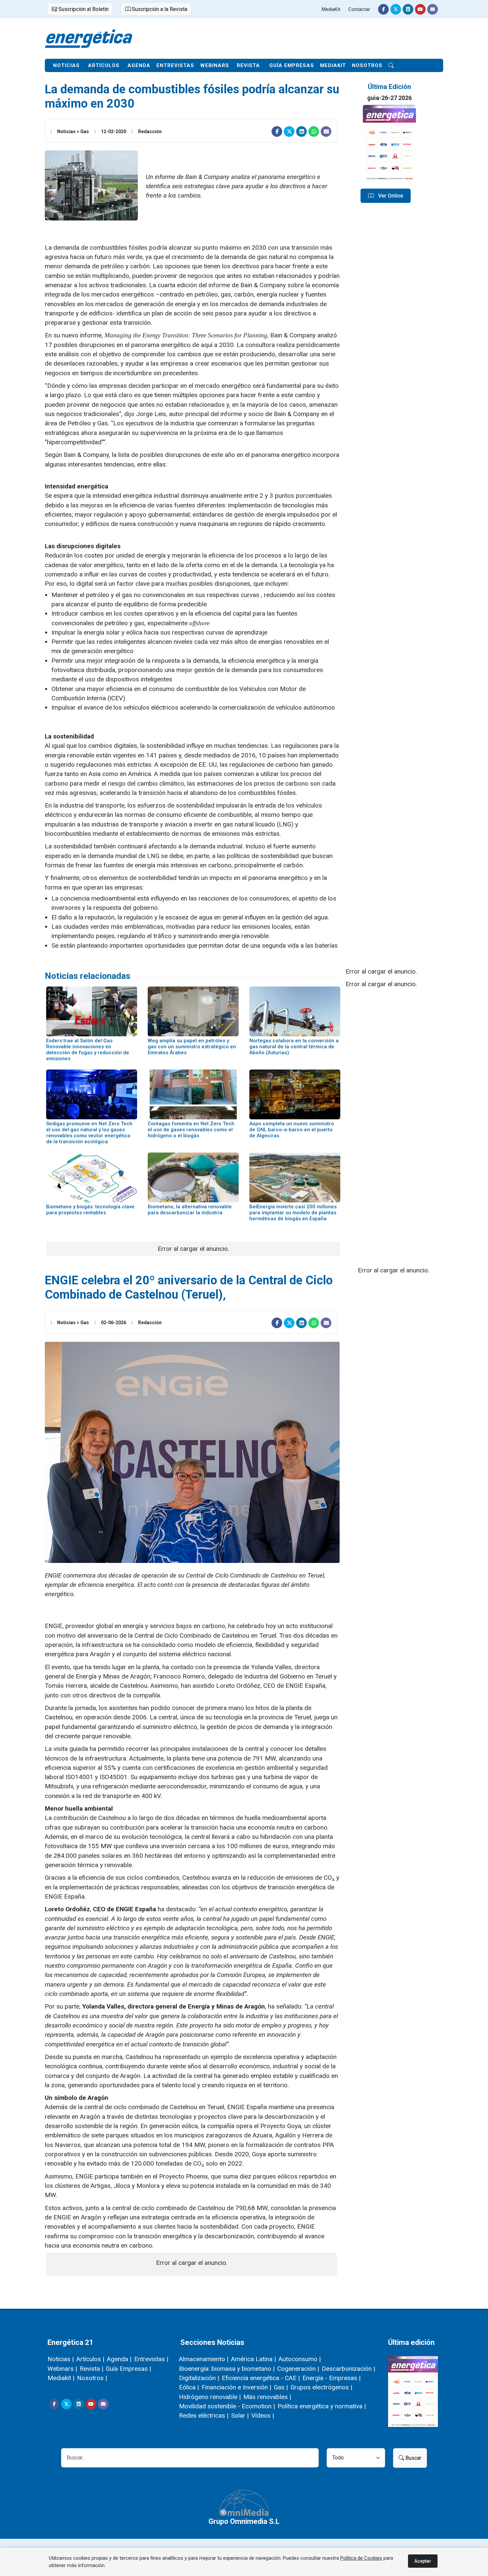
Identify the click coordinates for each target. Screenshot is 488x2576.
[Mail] (433, 9)
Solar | (240, 2415)
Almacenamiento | (204, 2359)
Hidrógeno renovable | (210, 2397)
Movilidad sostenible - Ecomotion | (227, 2406)
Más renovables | (267, 2397)
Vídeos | (263, 2415)
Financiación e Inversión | (236, 2387)
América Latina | (253, 2359)
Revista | (91, 2369)
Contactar (359, 9)
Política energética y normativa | (322, 2406)
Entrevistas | (151, 2359)
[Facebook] (383, 9)
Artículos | (90, 2359)
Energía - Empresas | (331, 2378)
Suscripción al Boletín (83, 9)
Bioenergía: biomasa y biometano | (227, 2369)
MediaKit (331, 9)
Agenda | (119, 2359)
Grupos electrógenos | (321, 2387)
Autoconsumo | (300, 2359)
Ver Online (390, 196)
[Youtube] (420, 9)
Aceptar (423, 2561)
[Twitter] (396, 9)
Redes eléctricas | (204, 2415)
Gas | (281, 2387)
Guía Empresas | (128, 2369)
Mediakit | (61, 2378)
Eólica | (189, 2387)
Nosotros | (92, 2378)
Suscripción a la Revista (159, 9)
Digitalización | (199, 2378)
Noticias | (61, 2359)
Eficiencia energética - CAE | (261, 2378)
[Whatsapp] (314, 131)
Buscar (413, 2458)
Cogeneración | (298, 2369)
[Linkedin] (408, 9)
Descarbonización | (348, 2369)
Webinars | (62, 2369)
